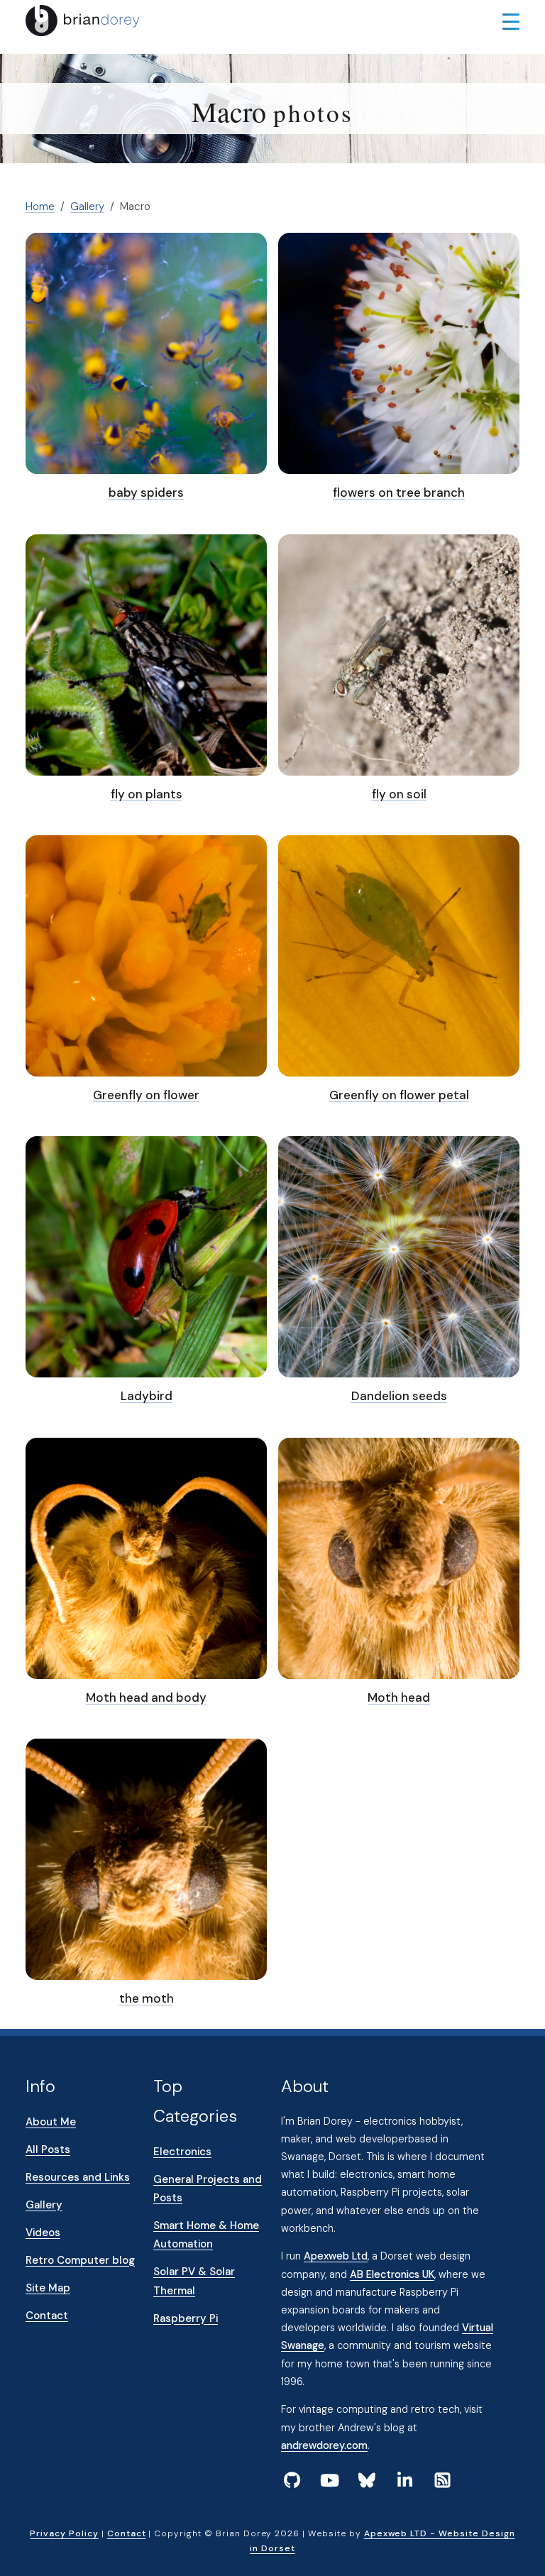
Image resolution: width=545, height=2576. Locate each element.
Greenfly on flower (146, 1095)
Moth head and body (146, 1697)
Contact (47, 2316)
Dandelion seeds (399, 1396)
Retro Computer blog (80, 2260)
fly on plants (147, 794)
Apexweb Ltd (336, 2256)
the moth (147, 1998)
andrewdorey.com (324, 2445)
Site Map (48, 2288)
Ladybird (147, 1396)
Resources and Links (78, 2177)
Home (40, 207)
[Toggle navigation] (511, 21)
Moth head (399, 1697)
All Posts (48, 2150)
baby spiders (146, 492)
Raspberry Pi (186, 2318)
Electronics (182, 2152)
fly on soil (399, 794)
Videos (43, 2233)
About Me (51, 2122)
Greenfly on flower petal (399, 1095)
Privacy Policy (64, 2533)
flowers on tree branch (399, 492)
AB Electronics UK (392, 2274)
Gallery (87, 207)
